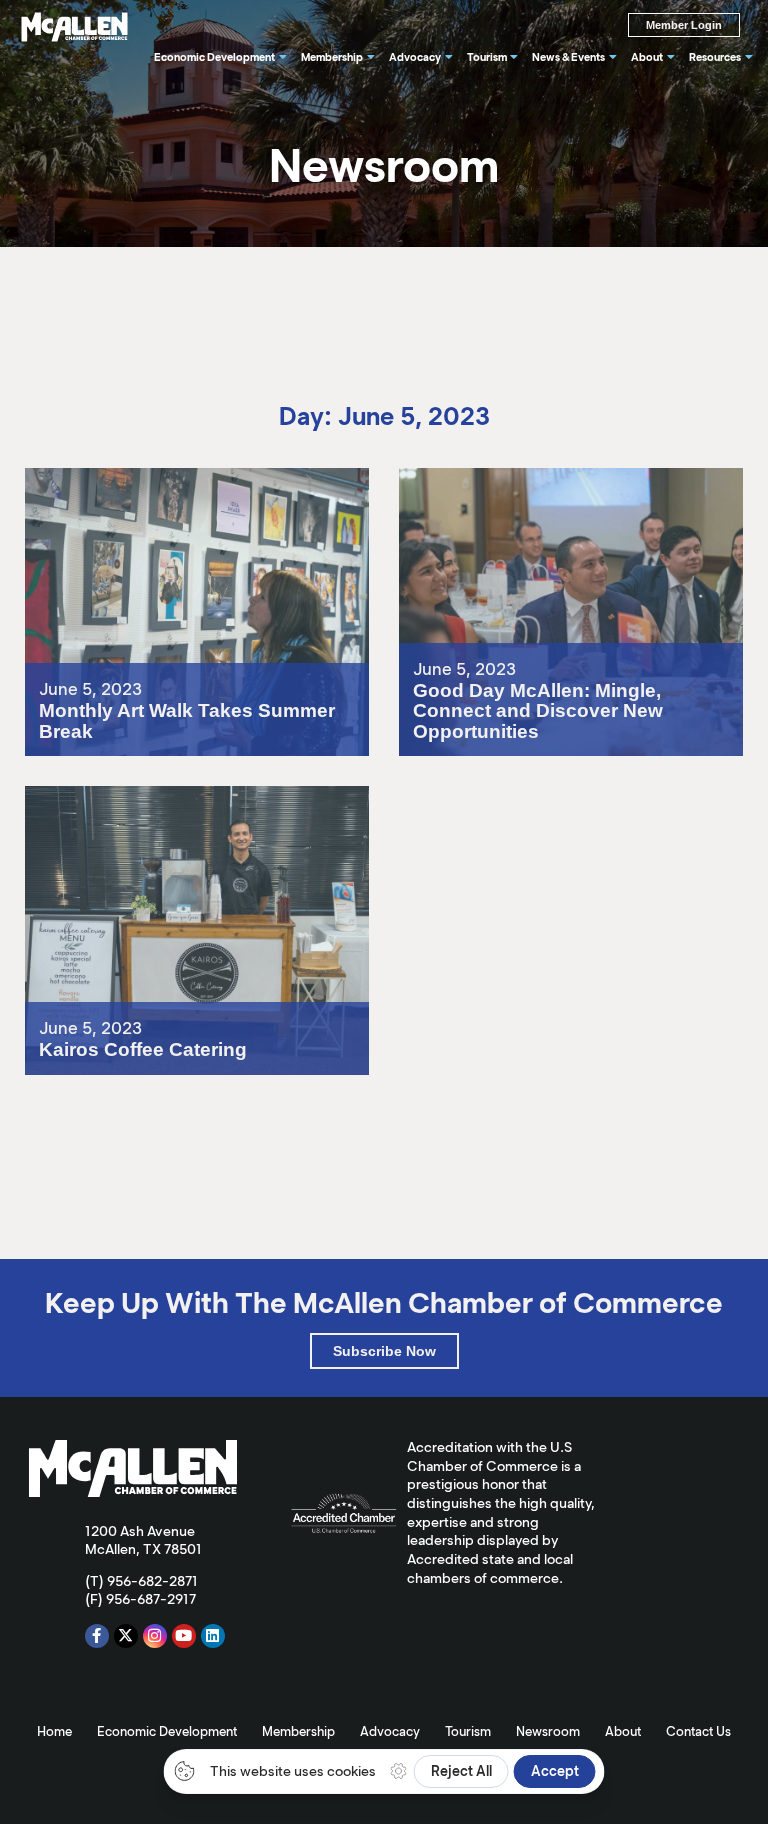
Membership (298, 1731)
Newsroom (548, 1731)
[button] (384, 1351)
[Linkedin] (213, 1636)
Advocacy (390, 1731)
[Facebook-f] (97, 1636)
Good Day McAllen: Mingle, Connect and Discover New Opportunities (558, 485)
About (623, 1731)
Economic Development (167, 1731)
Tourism (468, 1731)
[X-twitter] (126, 1636)
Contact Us (698, 1731)
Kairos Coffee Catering (114, 795)
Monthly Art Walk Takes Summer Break (174, 477)
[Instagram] (155, 1636)
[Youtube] (184, 1636)
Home (54, 1731)
